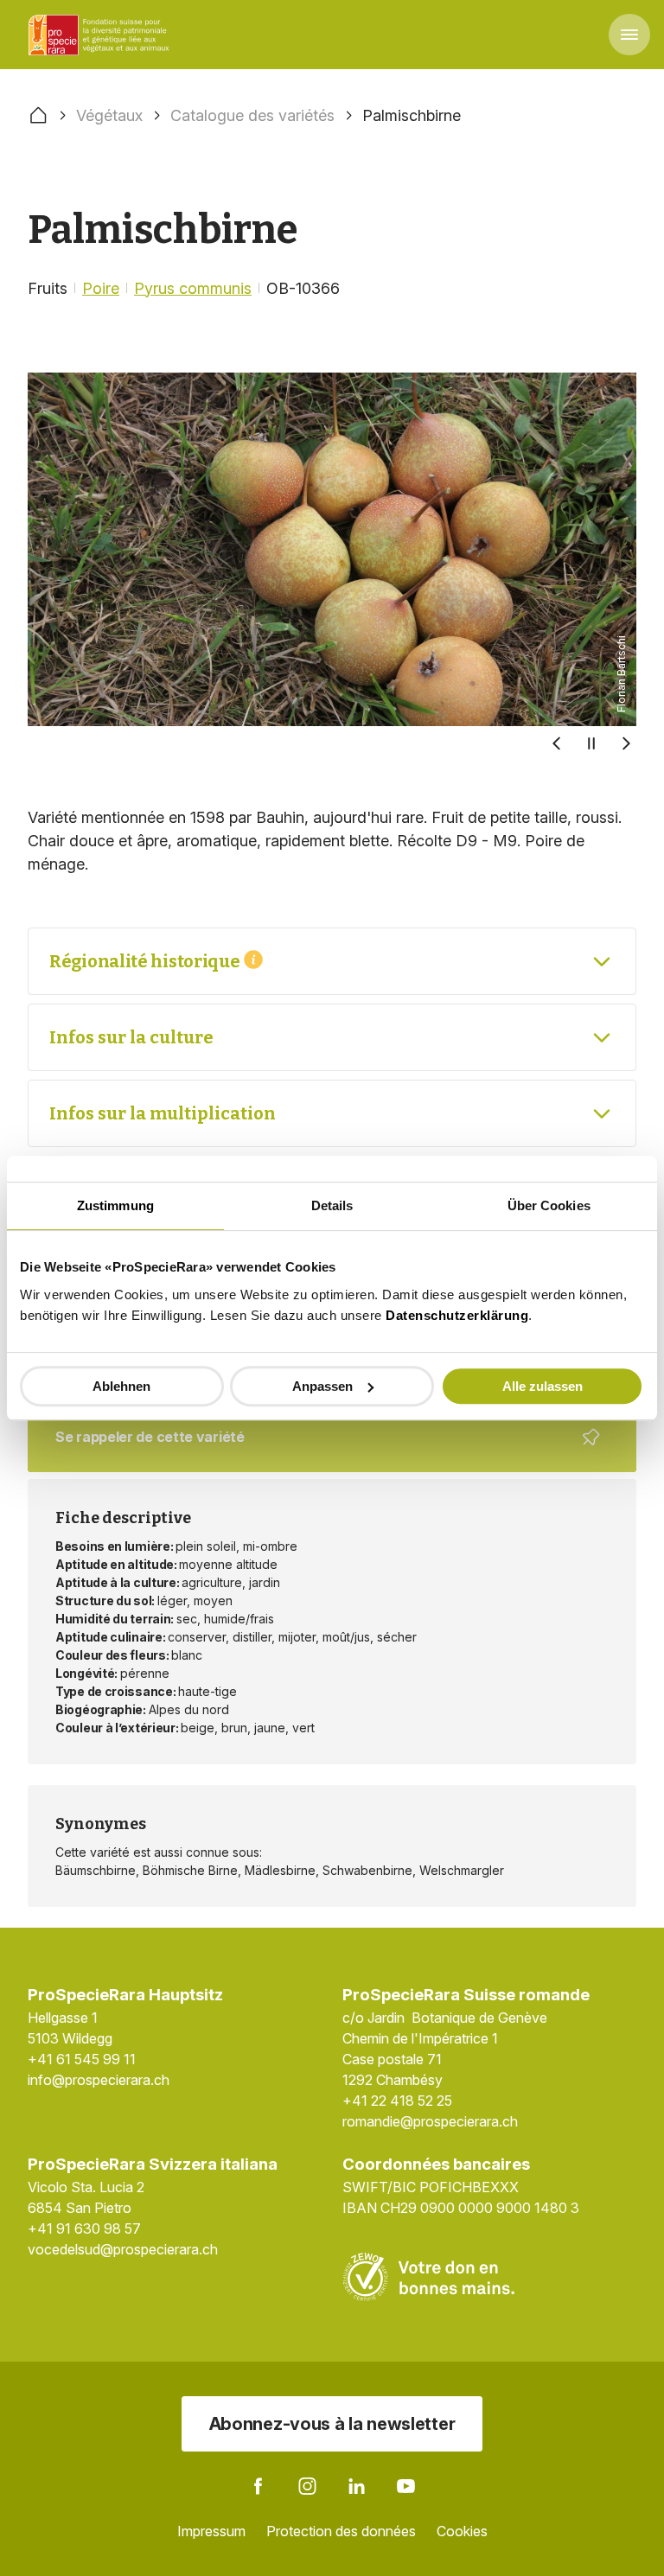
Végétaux (109, 115)
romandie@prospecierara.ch (430, 2121)
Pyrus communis (193, 288)
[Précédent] (557, 743)
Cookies (462, 2531)
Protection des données (341, 2531)
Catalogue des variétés (252, 115)
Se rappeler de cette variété (321, 1450)
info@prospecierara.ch (99, 2080)
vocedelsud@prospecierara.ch (123, 2249)
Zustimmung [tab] (115, 1205)
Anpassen (322, 1386)
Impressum (211, 2531)
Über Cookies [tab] (549, 1205)
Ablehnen (121, 1386)
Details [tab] (332, 1205)
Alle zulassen (543, 1386)
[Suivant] (626, 743)
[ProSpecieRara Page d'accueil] (101, 35)
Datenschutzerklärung (457, 1315)
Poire (101, 288)
